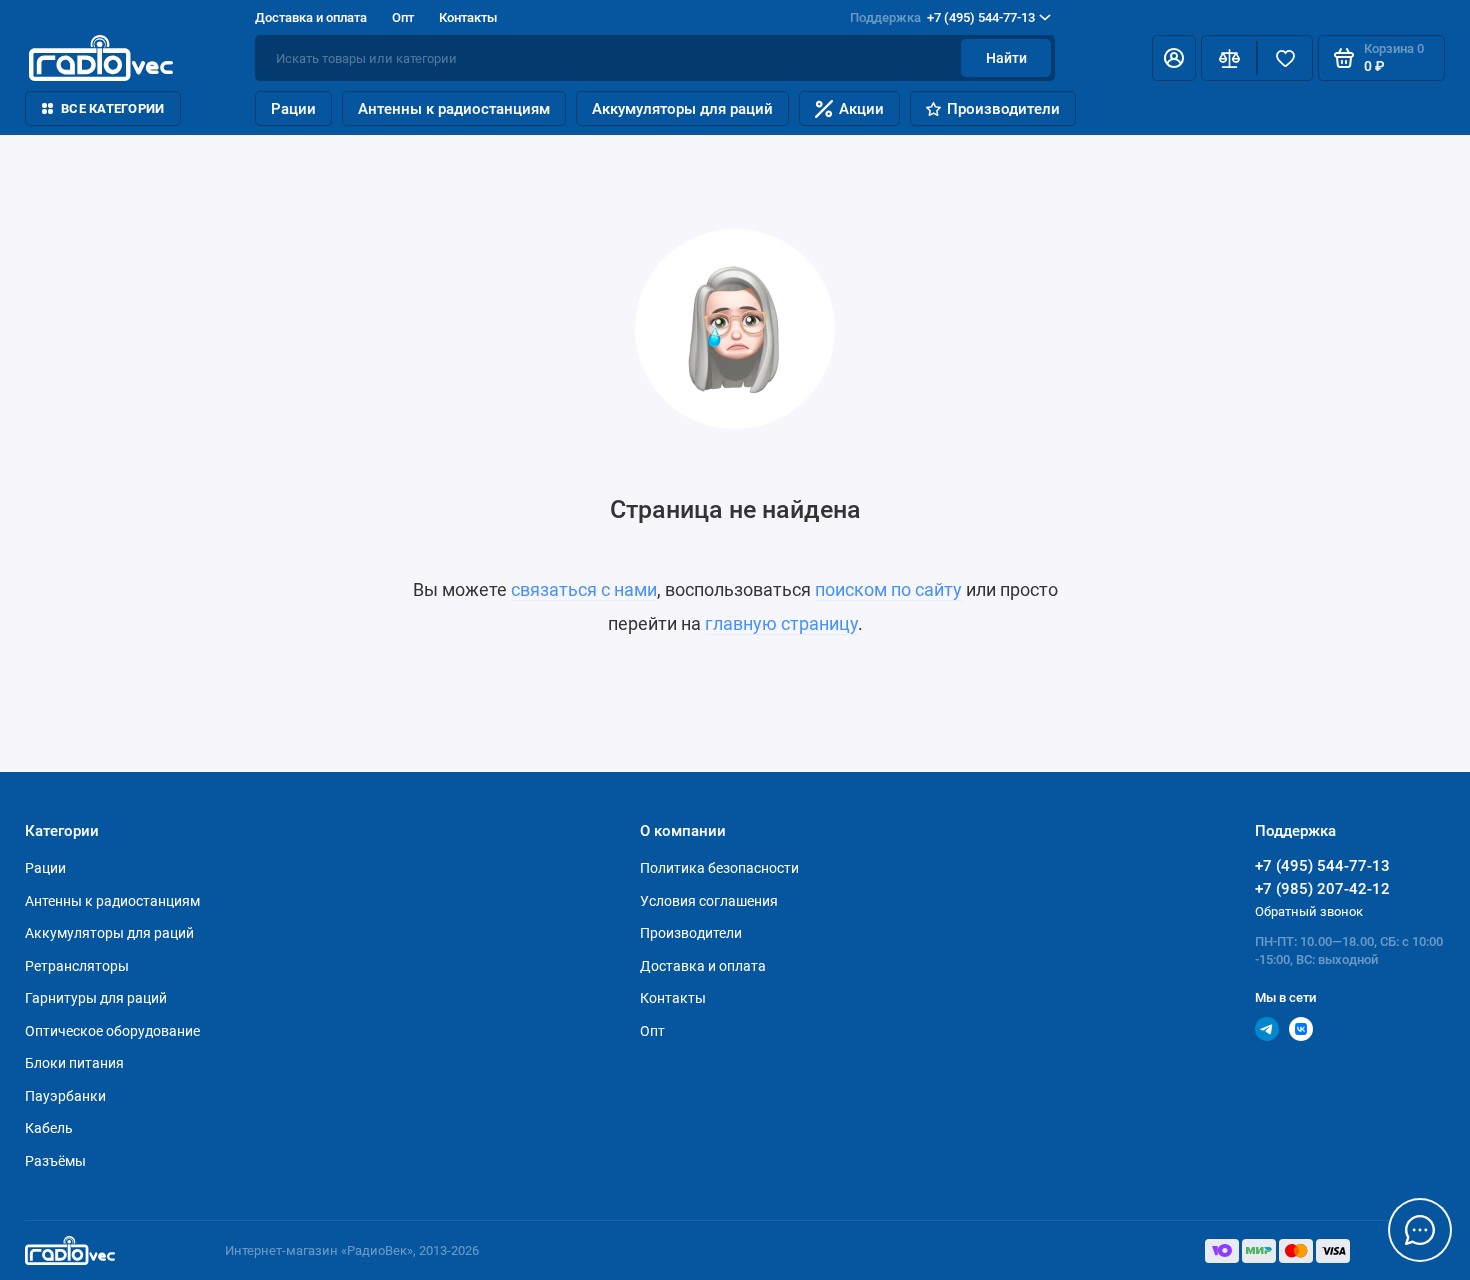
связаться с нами (584, 589)
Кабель (49, 1128)
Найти (1006, 58)
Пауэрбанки (65, 1096)
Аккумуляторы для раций (682, 109)
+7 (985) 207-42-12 (1322, 889)
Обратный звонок (1309, 911)
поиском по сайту (888, 589)
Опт (403, 17)
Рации (293, 109)
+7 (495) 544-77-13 (942, 17)
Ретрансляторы (77, 966)
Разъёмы (55, 1161)
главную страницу (781, 623)
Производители (1003, 109)
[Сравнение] (1229, 58)
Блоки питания (74, 1063)
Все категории (112, 108)
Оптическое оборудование (112, 1031)
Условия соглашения (709, 901)
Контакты (468, 17)
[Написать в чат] (1420, 1230)
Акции (861, 109)
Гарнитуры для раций (96, 998)
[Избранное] (1285, 58)
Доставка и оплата (311, 17)
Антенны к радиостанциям (454, 109)
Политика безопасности (719, 868)
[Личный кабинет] (1174, 58)
